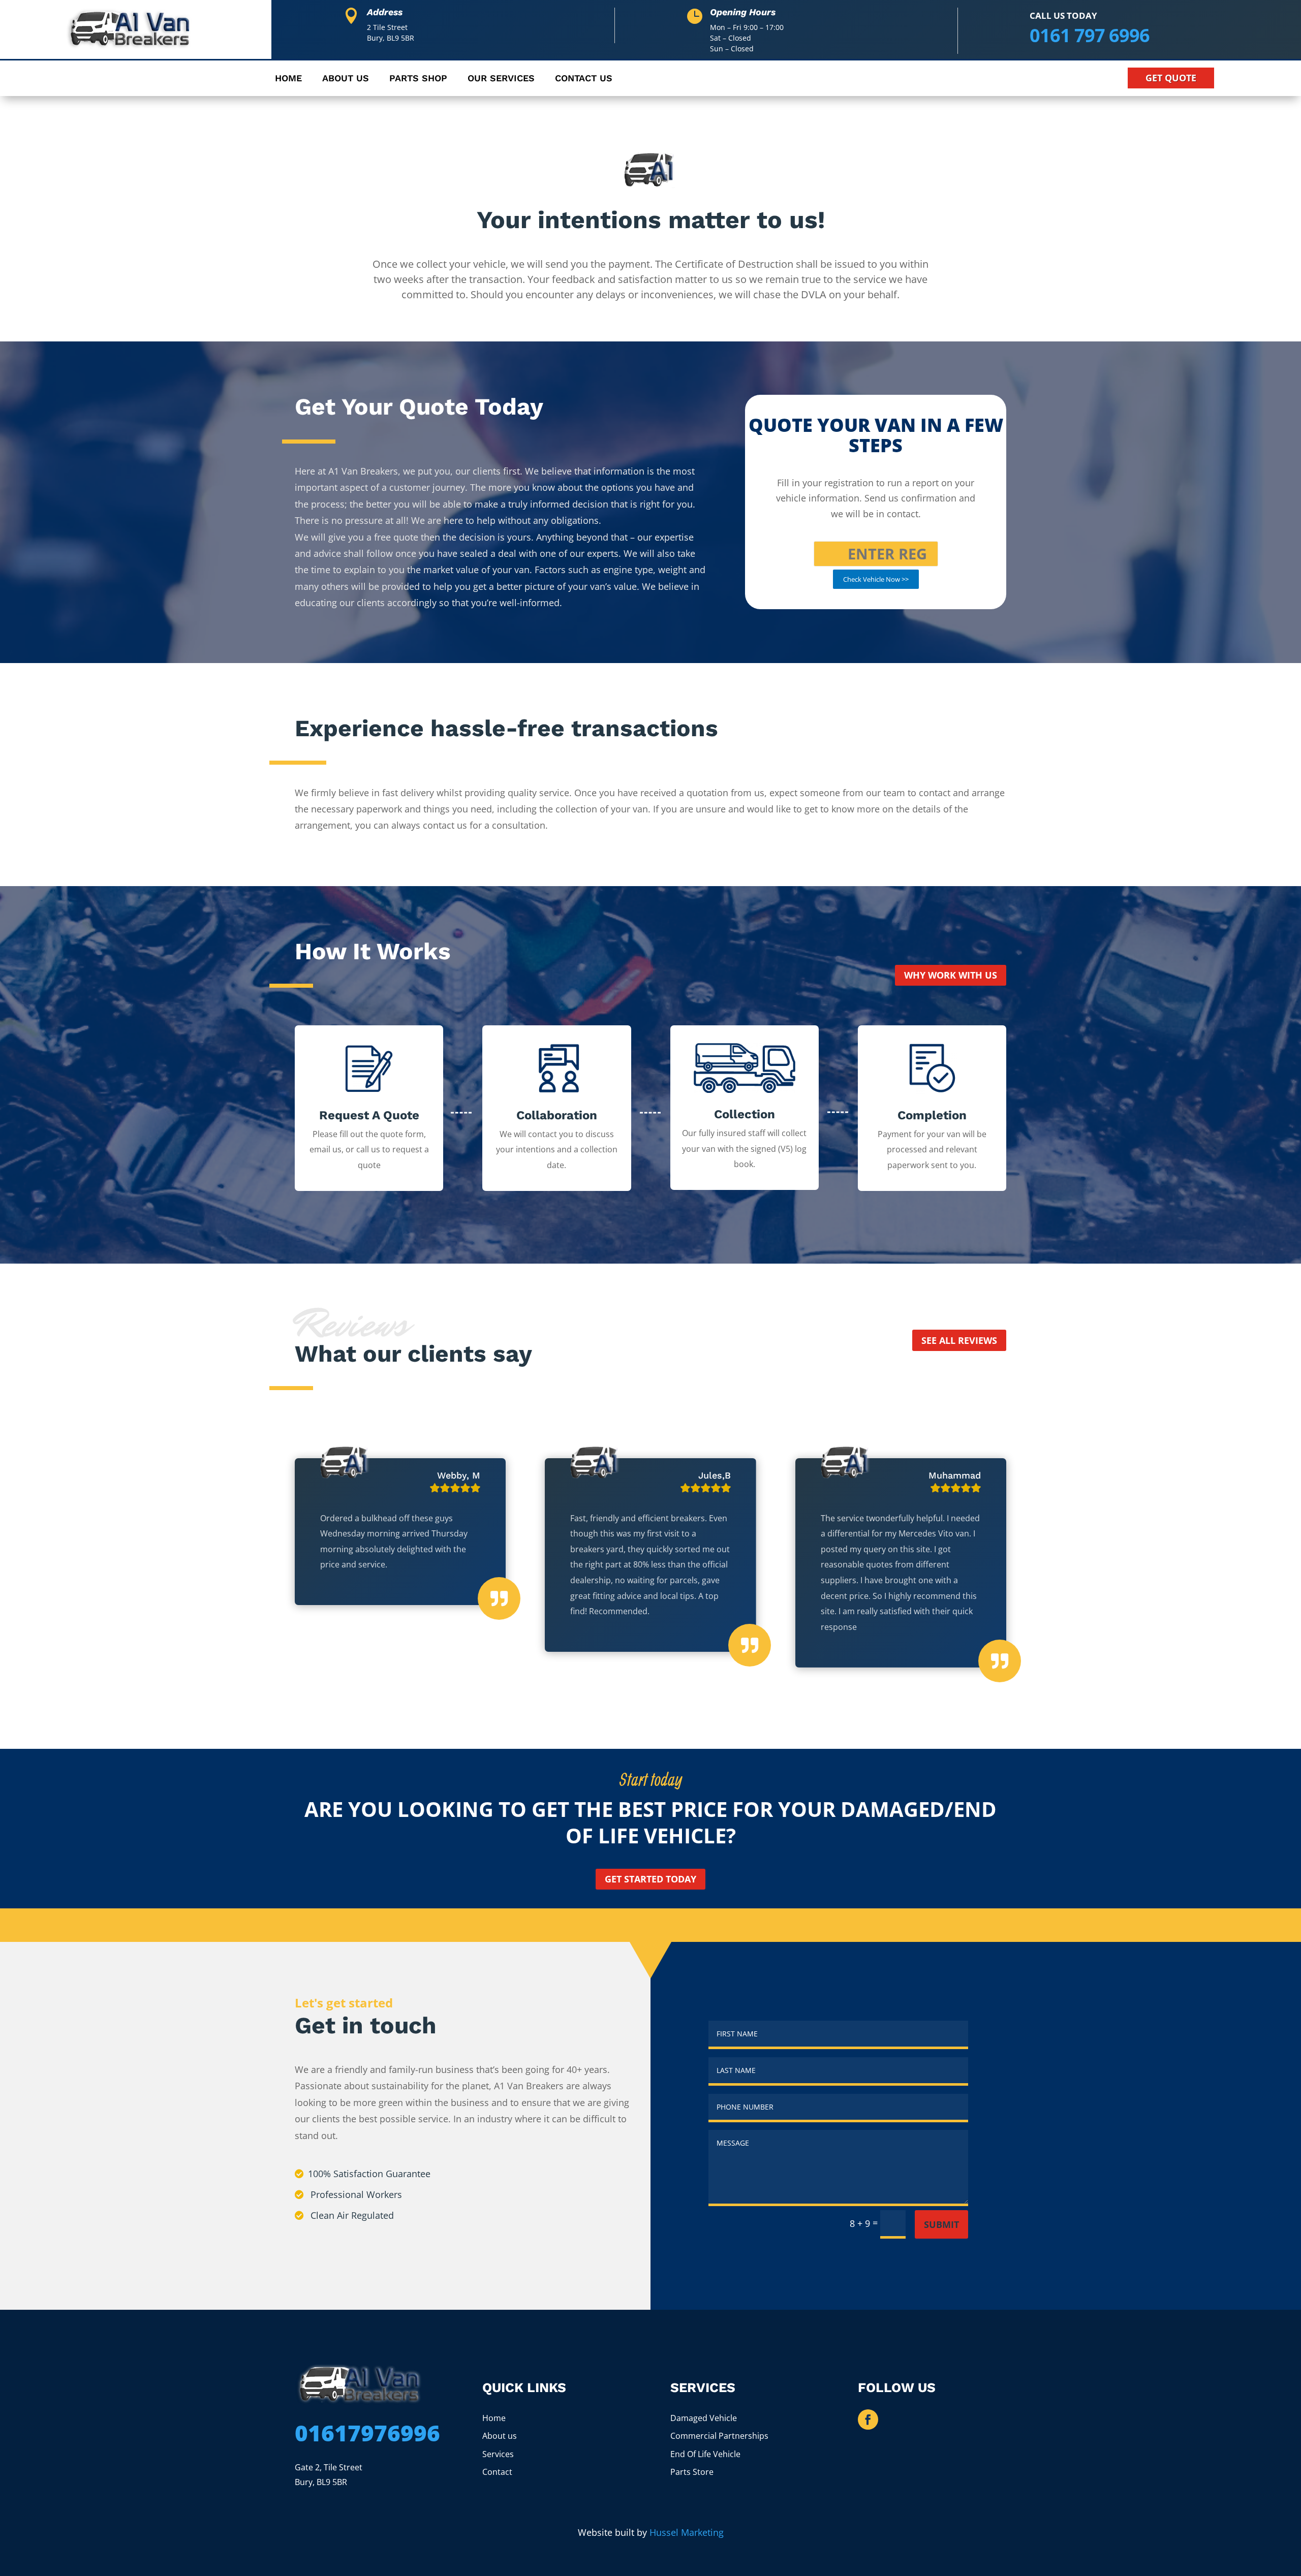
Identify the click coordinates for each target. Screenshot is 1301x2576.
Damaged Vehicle (704, 2418)
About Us (346, 79)
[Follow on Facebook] (868, 2420)
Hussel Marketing (687, 2532)
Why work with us (951, 975)
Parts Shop (418, 79)
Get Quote (1171, 78)
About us (500, 2436)
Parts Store (692, 2472)
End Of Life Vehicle (705, 2454)
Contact (497, 2472)
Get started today (650, 1879)
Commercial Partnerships (719, 2436)
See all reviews (959, 1340)
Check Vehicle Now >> (876, 579)
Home (288, 79)
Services (498, 2454)
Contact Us (584, 79)
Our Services (501, 79)
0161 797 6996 (1090, 35)
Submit (941, 2224)
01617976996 (367, 2433)
